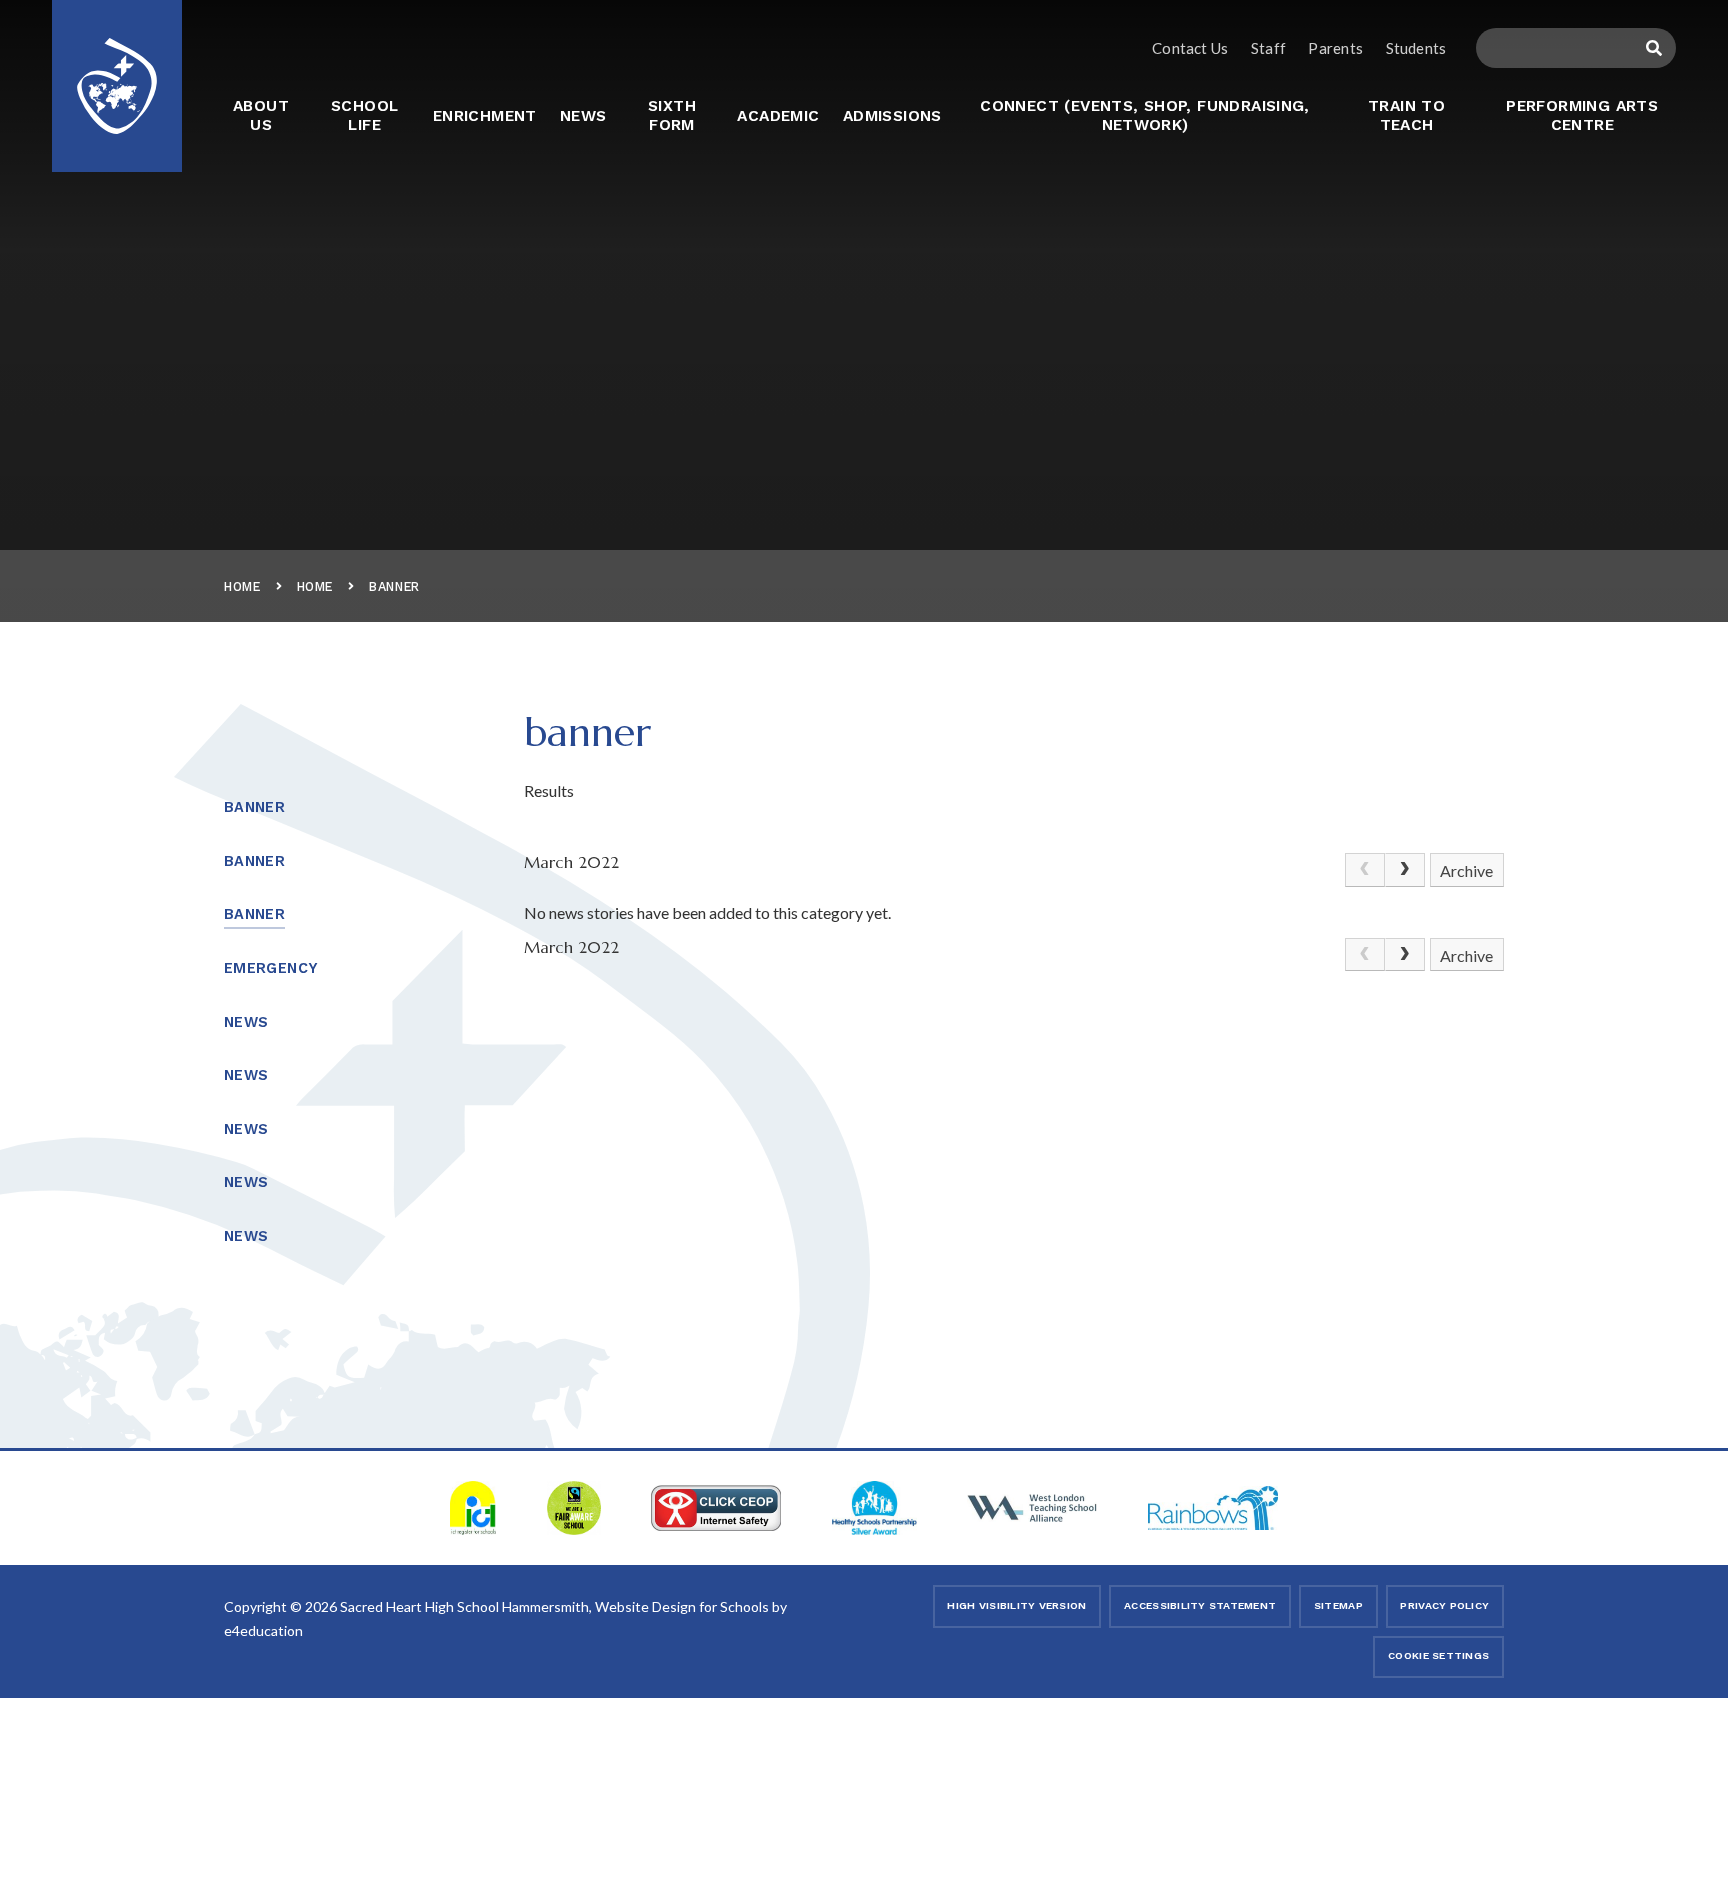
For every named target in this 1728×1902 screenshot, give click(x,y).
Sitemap (1338, 1605)
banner (394, 586)
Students (1415, 48)
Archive (1466, 870)
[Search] (1653, 48)
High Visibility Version (1016, 1605)
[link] (1365, 870)
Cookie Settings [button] (1438, 1655)
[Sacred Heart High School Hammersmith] (117, 73)
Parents (1335, 48)
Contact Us (1190, 48)
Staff (1268, 48)
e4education (263, 1630)
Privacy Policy (1444, 1605)
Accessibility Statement (1200, 1605)
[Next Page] (1405, 870)
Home (242, 586)
